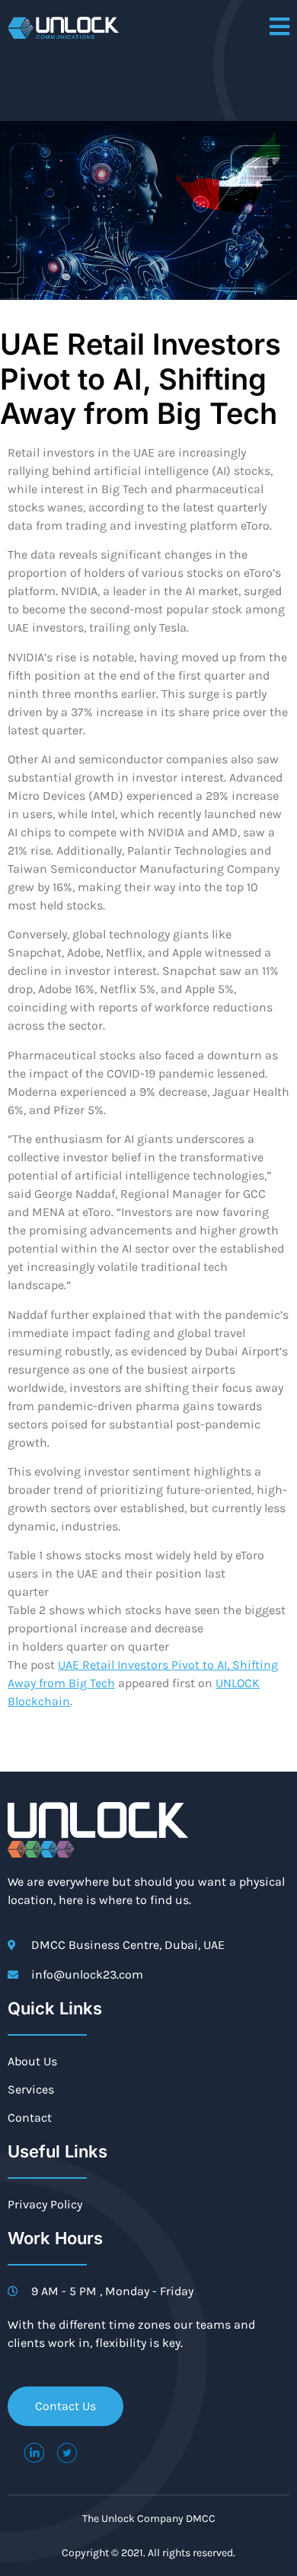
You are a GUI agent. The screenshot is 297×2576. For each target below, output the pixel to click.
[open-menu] (279, 28)
